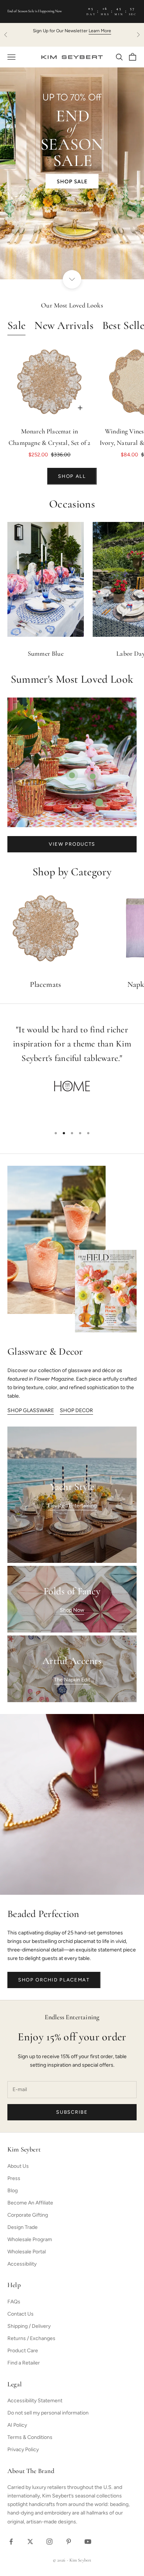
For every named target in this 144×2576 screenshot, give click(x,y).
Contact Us (20, 2314)
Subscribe (72, 2112)
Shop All (72, 476)
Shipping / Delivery (29, 2326)
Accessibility (22, 2264)
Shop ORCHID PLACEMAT (54, 1980)
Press (14, 2178)
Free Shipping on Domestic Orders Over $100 (72, 31)
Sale (16, 326)
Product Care (23, 2351)
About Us (18, 2166)
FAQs (14, 2302)
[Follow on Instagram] (49, 2542)
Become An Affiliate (30, 2203)
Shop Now (72, 1610)
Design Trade (23, 2227)
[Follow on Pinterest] (69, 2542)
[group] (72, 173)
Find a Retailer (24, 2363)
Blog (13, 2191)
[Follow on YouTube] (88, 2542)
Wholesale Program (30, 2239)
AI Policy (17, 2425)
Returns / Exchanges (31, 2338)
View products (72, 844)
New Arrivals (64, 326)
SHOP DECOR (76, 1410)
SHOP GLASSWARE (31, 1410)
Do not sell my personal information (48, 2413)
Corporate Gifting (28, 2215)
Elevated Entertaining (72, 1506)
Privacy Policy (23, 2449)
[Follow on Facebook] (11, 2542)
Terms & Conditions (30, 2437)
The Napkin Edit (72, 1680)
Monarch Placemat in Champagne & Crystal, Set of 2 (49, 438)
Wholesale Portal (27, 2252)
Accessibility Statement (35, 2401)
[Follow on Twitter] (30, 2542)
